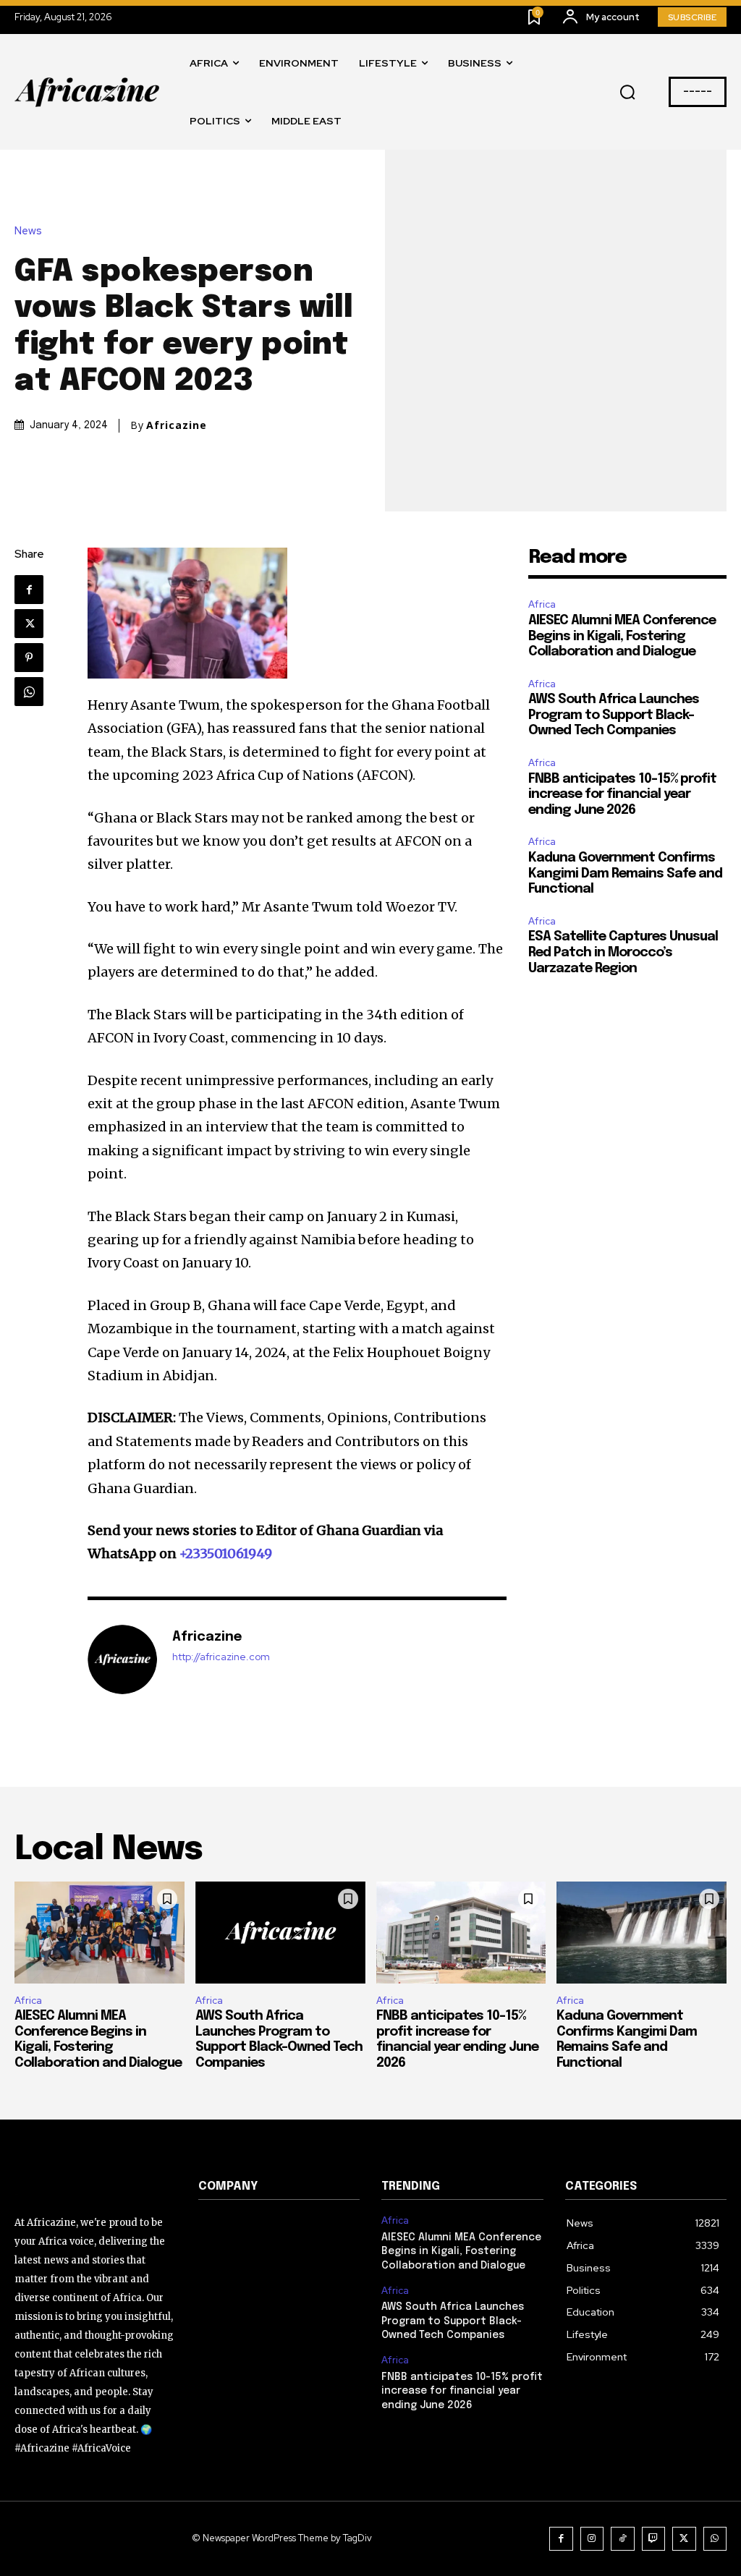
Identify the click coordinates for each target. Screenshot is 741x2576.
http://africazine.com (221, 1657)
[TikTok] (623, 2539)
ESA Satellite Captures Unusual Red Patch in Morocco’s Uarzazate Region (623, 952)
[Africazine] (122, 1659)
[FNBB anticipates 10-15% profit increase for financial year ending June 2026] (461, 1933)
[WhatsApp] (29, 692)
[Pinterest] (29, 658)
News (28, 231)
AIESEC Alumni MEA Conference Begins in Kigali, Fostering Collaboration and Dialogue (622, 636)
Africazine (177, 425)
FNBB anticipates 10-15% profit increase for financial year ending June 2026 (622, 795)
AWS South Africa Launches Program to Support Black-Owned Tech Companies (614, 715)
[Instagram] (592, 2539)
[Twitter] (29, 624)
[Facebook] (29, 590)
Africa (542, 604)
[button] (627, 93)
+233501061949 (226, 1553)
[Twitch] (654, 2539)
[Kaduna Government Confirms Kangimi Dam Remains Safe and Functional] (642, 1933)
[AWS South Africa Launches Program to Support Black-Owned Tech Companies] (280, 1933)
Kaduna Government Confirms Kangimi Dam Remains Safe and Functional (625, 873)
